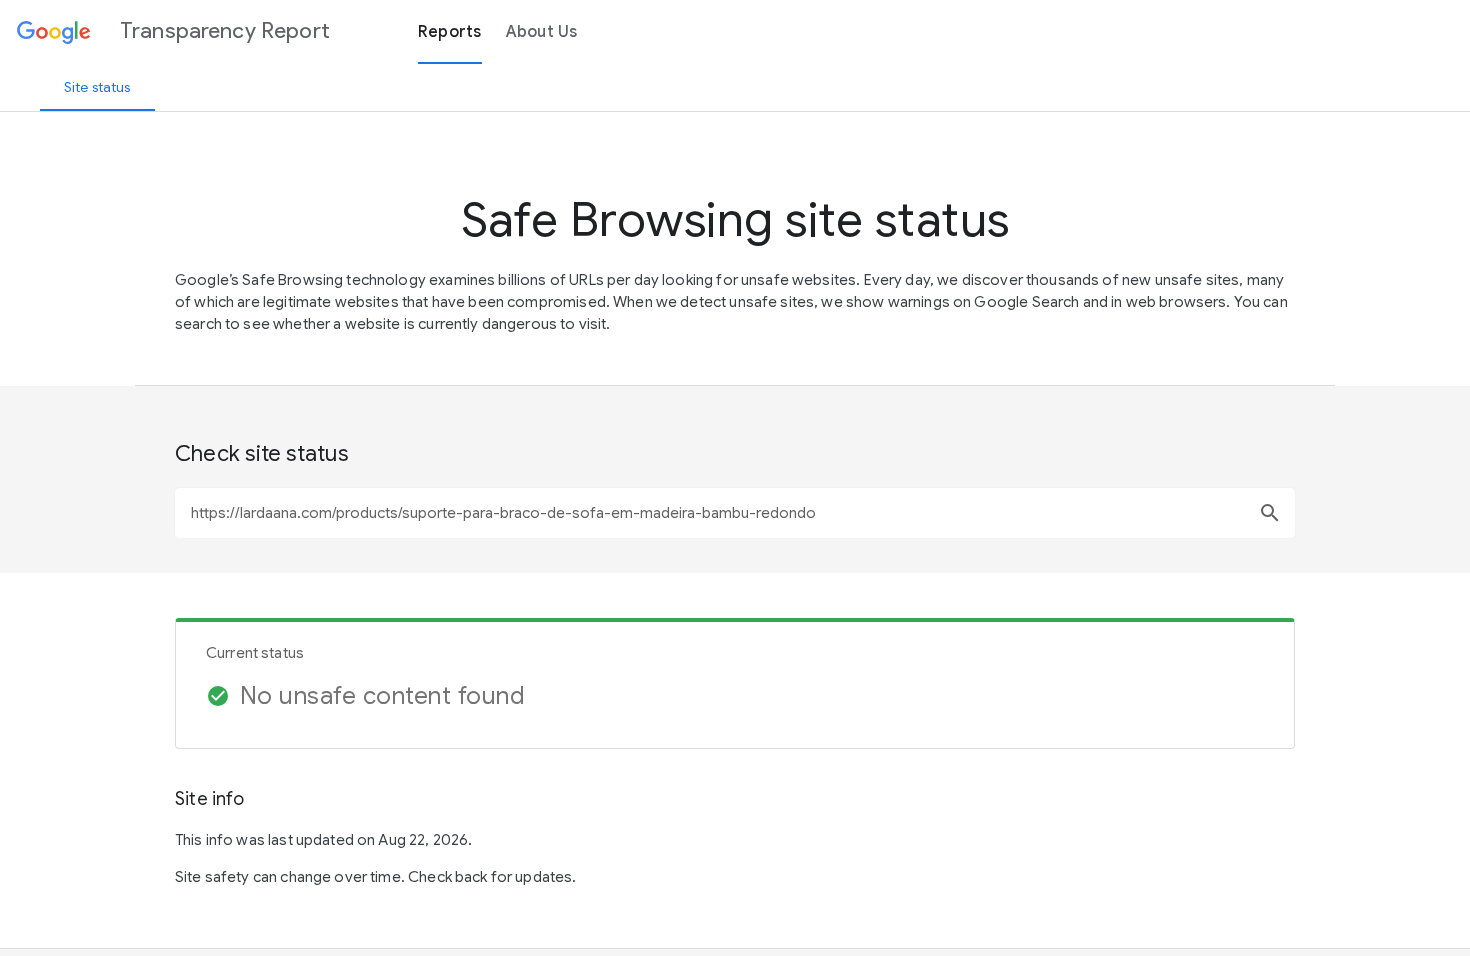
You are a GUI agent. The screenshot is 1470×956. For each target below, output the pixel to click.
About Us (542, 32)
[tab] (97, 87)
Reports (450, 32)
